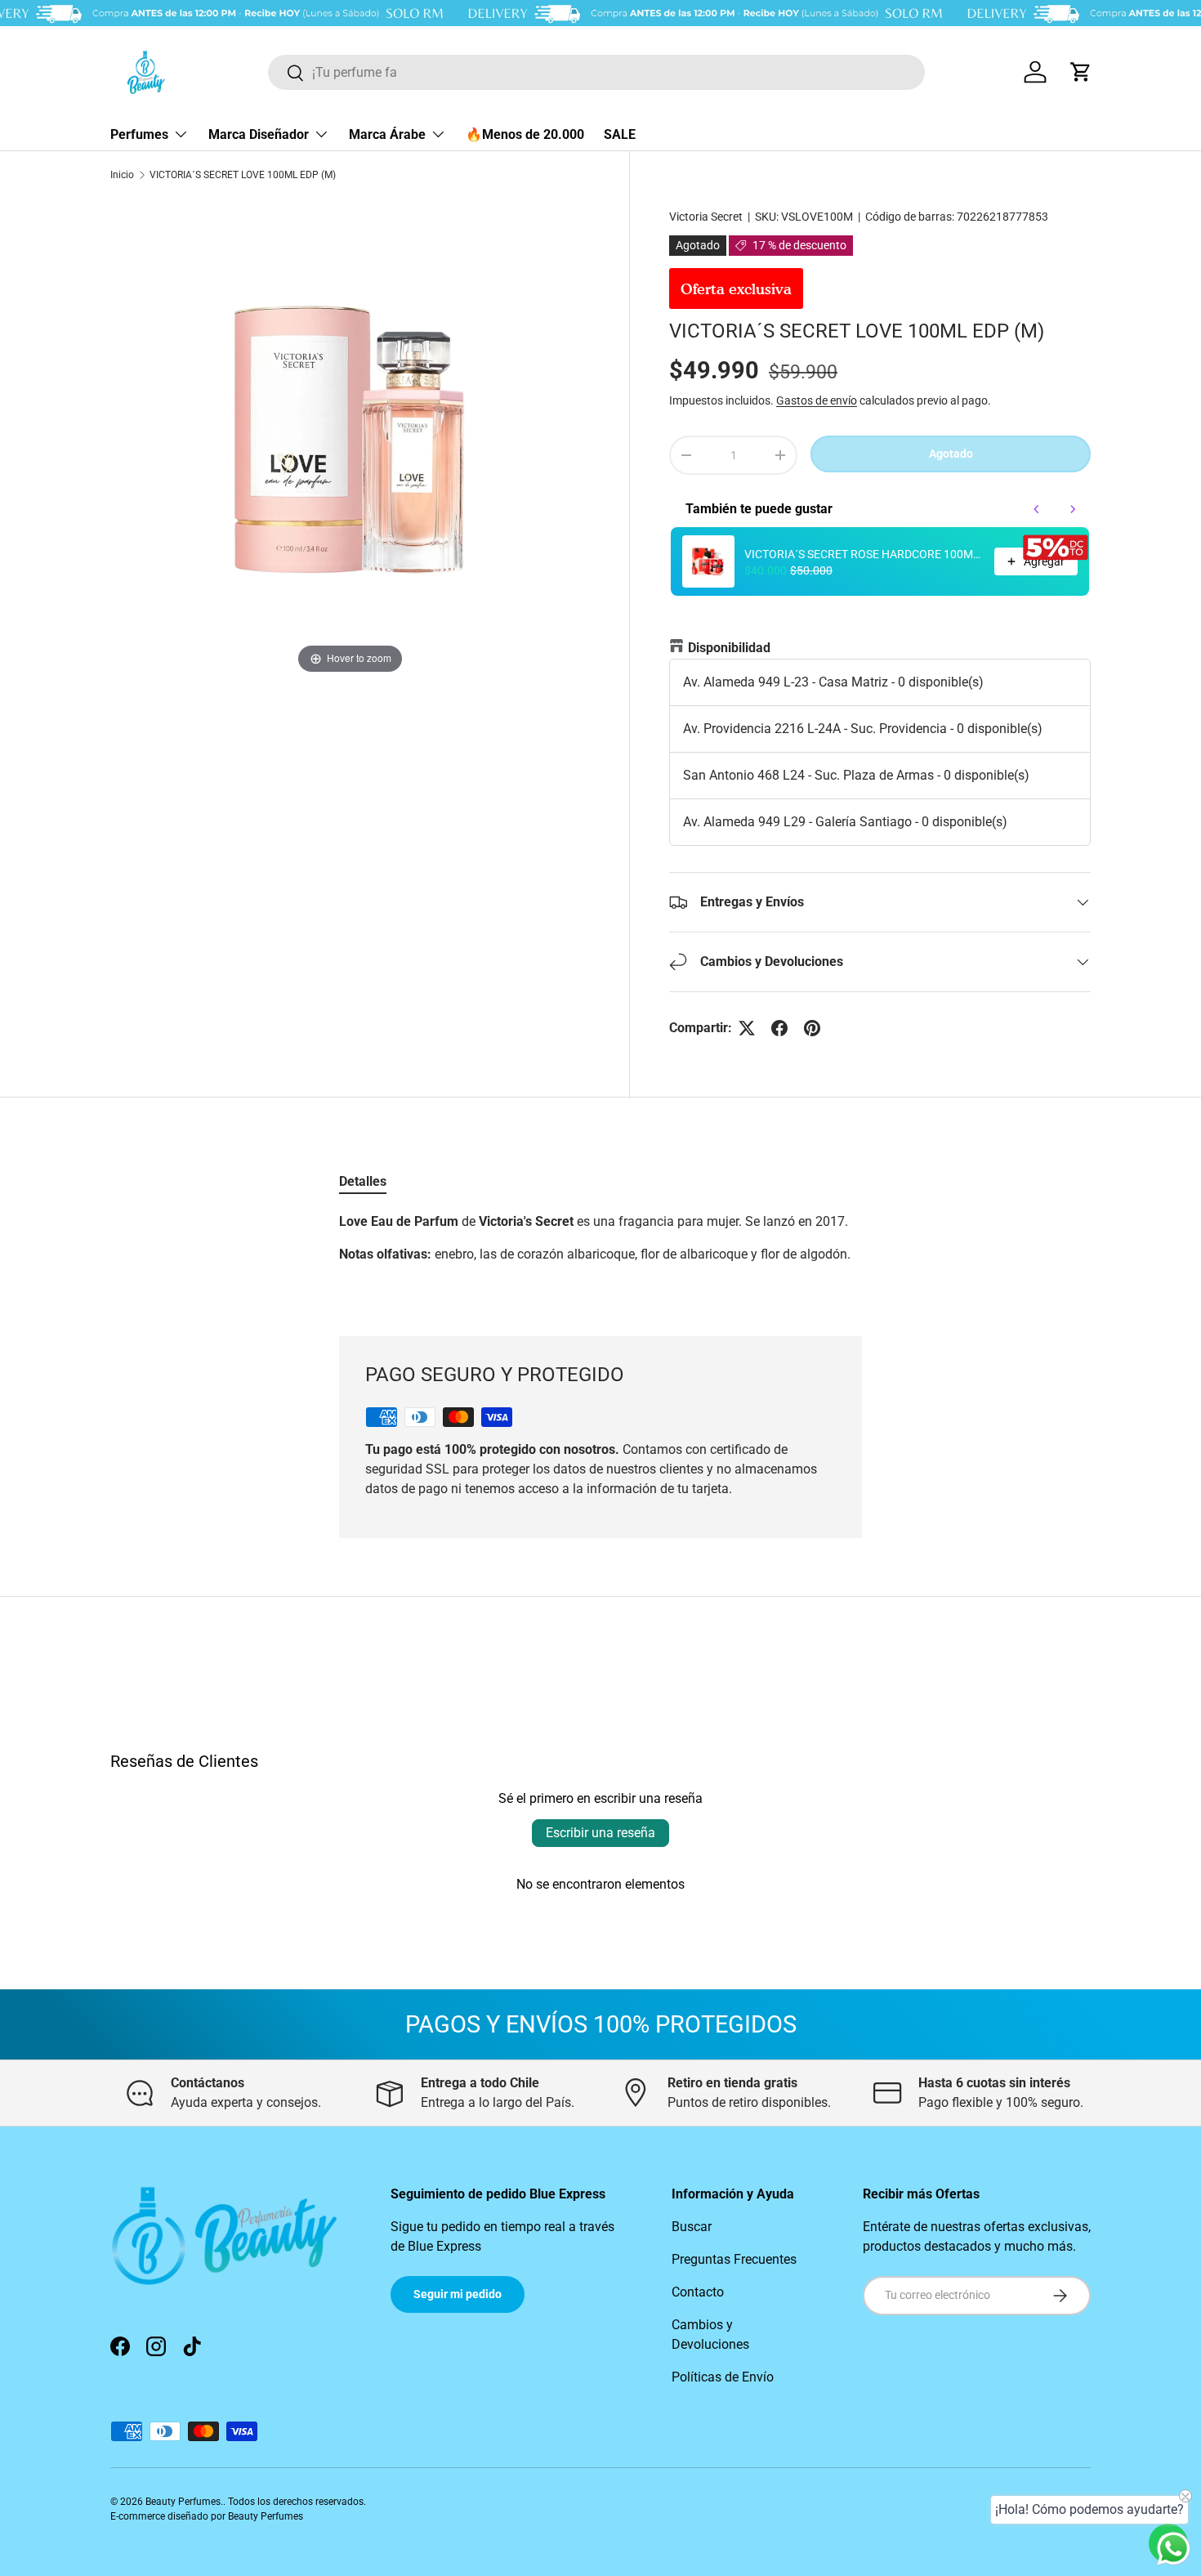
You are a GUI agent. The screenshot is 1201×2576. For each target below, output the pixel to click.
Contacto (698, 2292)
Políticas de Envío (723, 2377)
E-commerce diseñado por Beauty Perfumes (207, 2516)
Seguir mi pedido (458, 2294)
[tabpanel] (600, 1254)
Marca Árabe (387, 134)
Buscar (692, 2227)
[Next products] (1073, 509)
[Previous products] (1037, 509)
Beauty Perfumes (183, 2502)
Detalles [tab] (363, 1181)
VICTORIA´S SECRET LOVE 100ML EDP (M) (243, 175)
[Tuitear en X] (747, 1028)
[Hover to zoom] (350, 438)
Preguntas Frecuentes (734, 2259)
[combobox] (596, 72)
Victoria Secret (706, 217)
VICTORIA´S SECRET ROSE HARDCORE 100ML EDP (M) (864, 554)
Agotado (951, 454)
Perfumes (139, 134)
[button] (1081, 72)
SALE (620, 134)
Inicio (122, 175)
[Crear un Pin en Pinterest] (812, 1028)
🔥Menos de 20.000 (525, 134)
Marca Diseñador (259, 134)
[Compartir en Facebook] (779, 1028)
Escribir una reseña (600, 1833)
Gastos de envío (817, 400)
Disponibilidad (729, 648)
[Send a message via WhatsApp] (1174, 2549)
